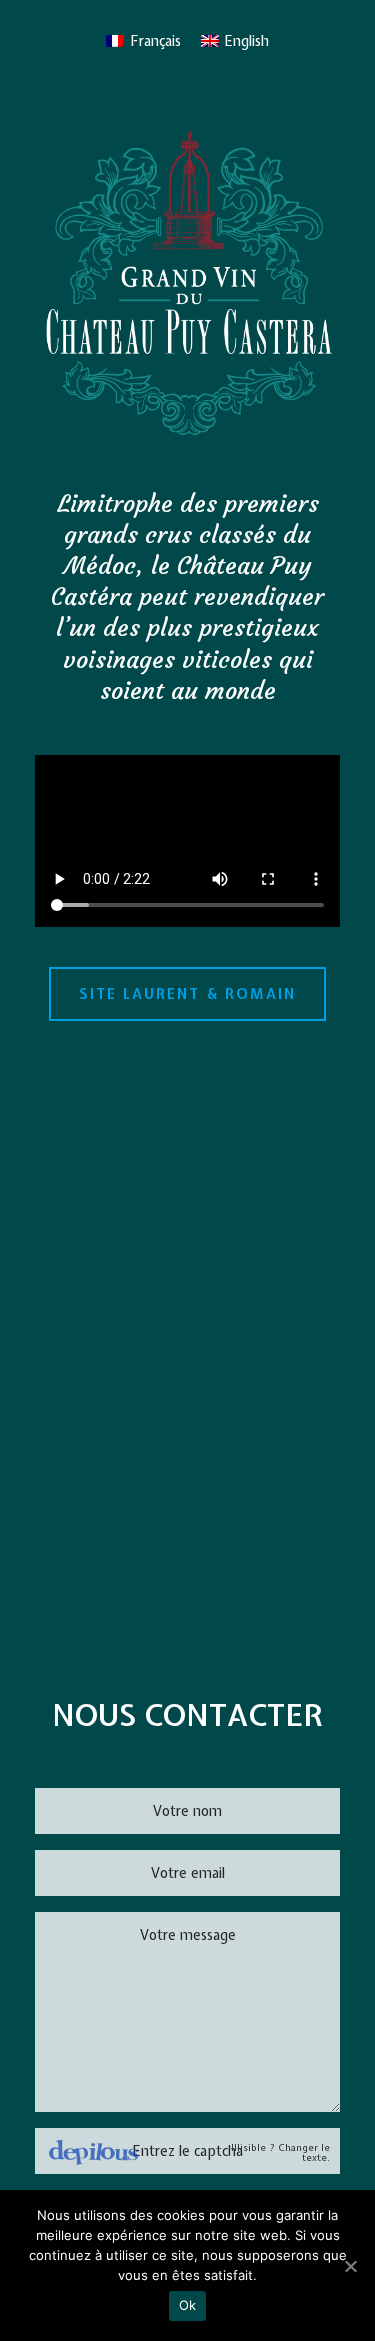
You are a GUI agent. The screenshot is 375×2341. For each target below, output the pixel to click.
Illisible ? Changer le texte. (280, 2153)
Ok (188, 2305)
